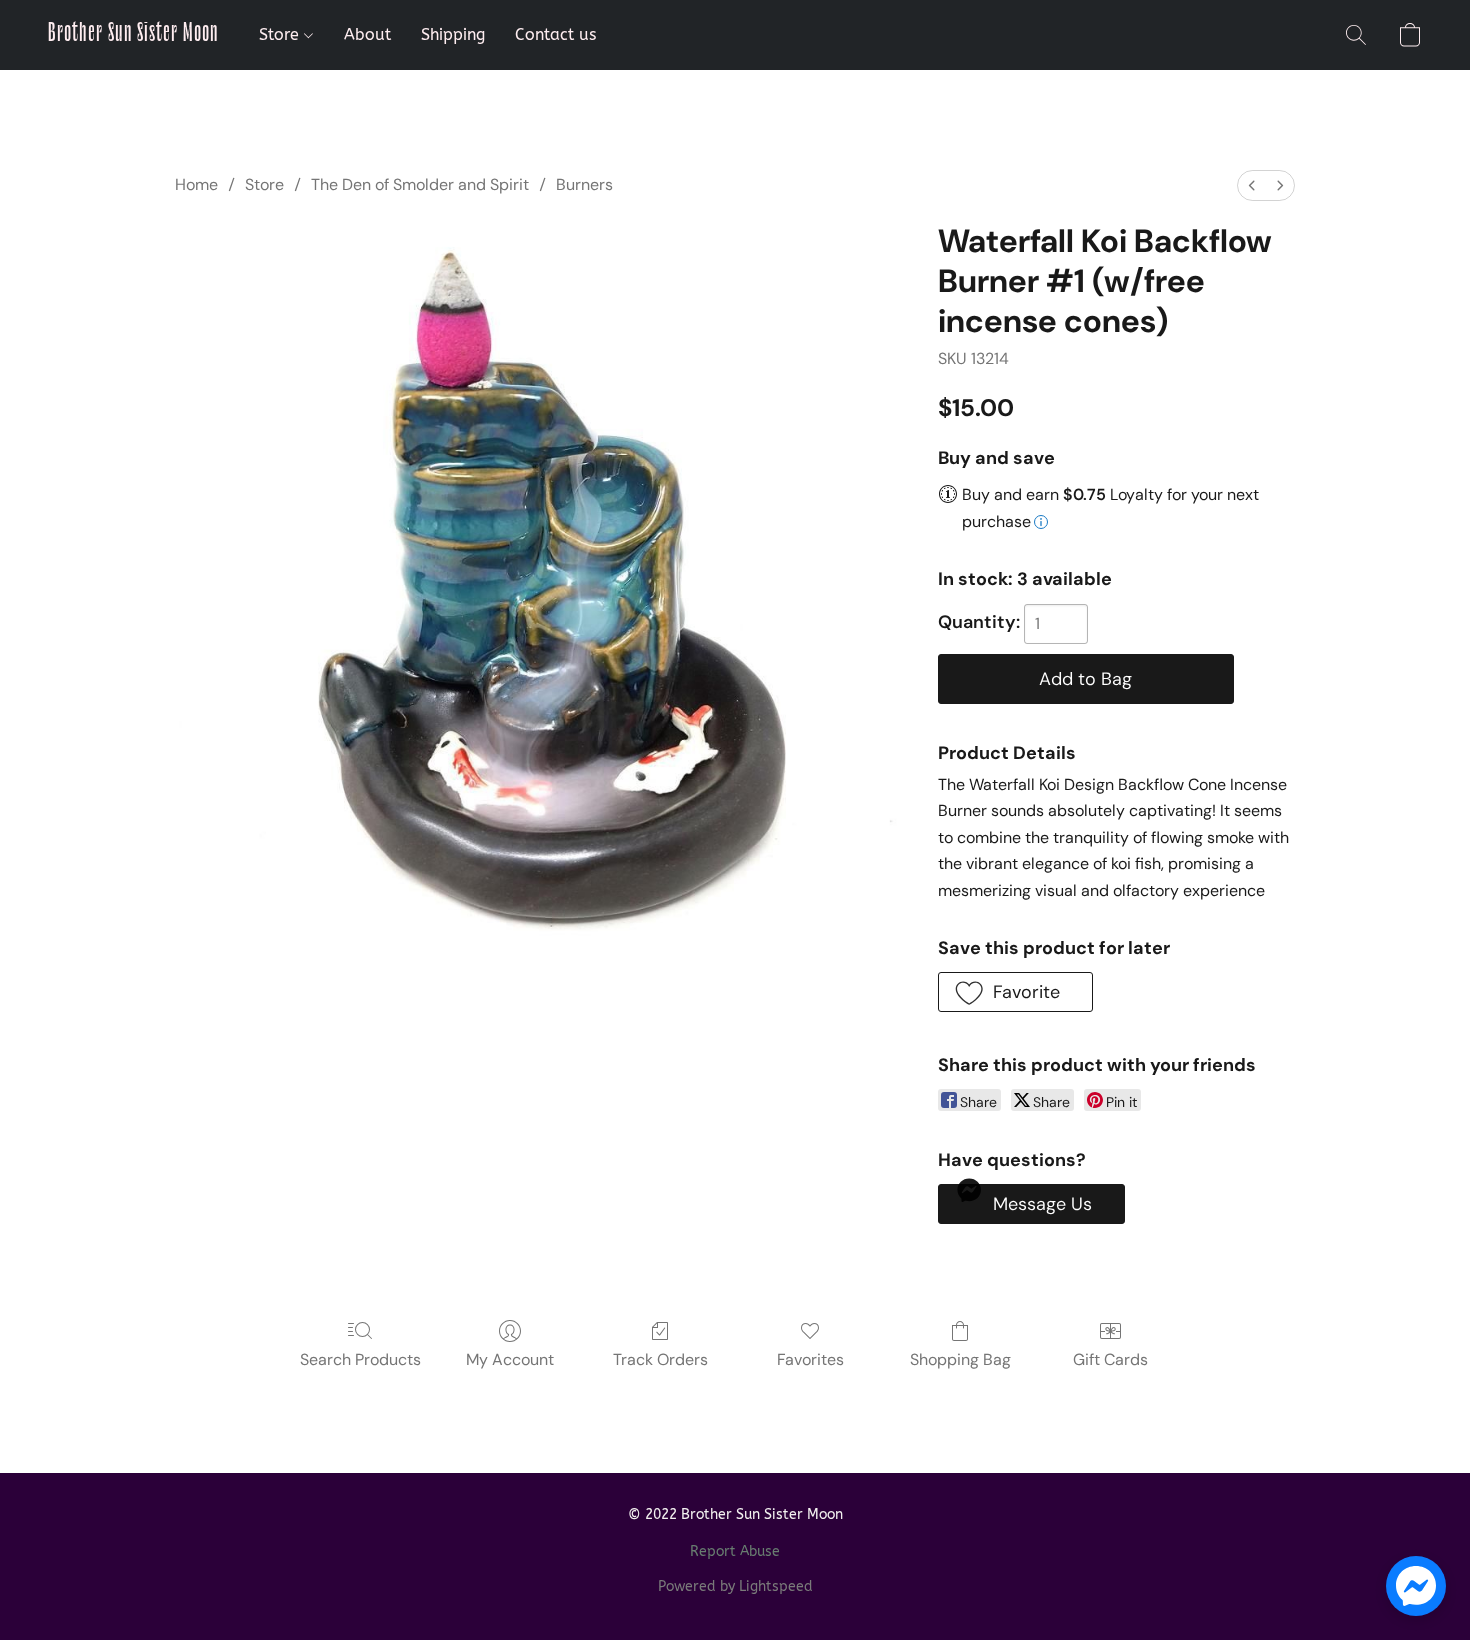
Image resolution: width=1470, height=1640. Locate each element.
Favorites (810, 1359)
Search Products (360, 1359)
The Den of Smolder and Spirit (420, 184)
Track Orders (660, 1359)
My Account (510, 1359)
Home (196, 184)
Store (281, 34)
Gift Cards (1110, 1359)
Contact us (555, 34)
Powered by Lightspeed (735, 1586)
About (367, 34)
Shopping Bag (960, 1359)
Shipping (453, 34)
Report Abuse (735, 1551)
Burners (584, 184)
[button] (133, 35)
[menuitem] (1252, 185)
